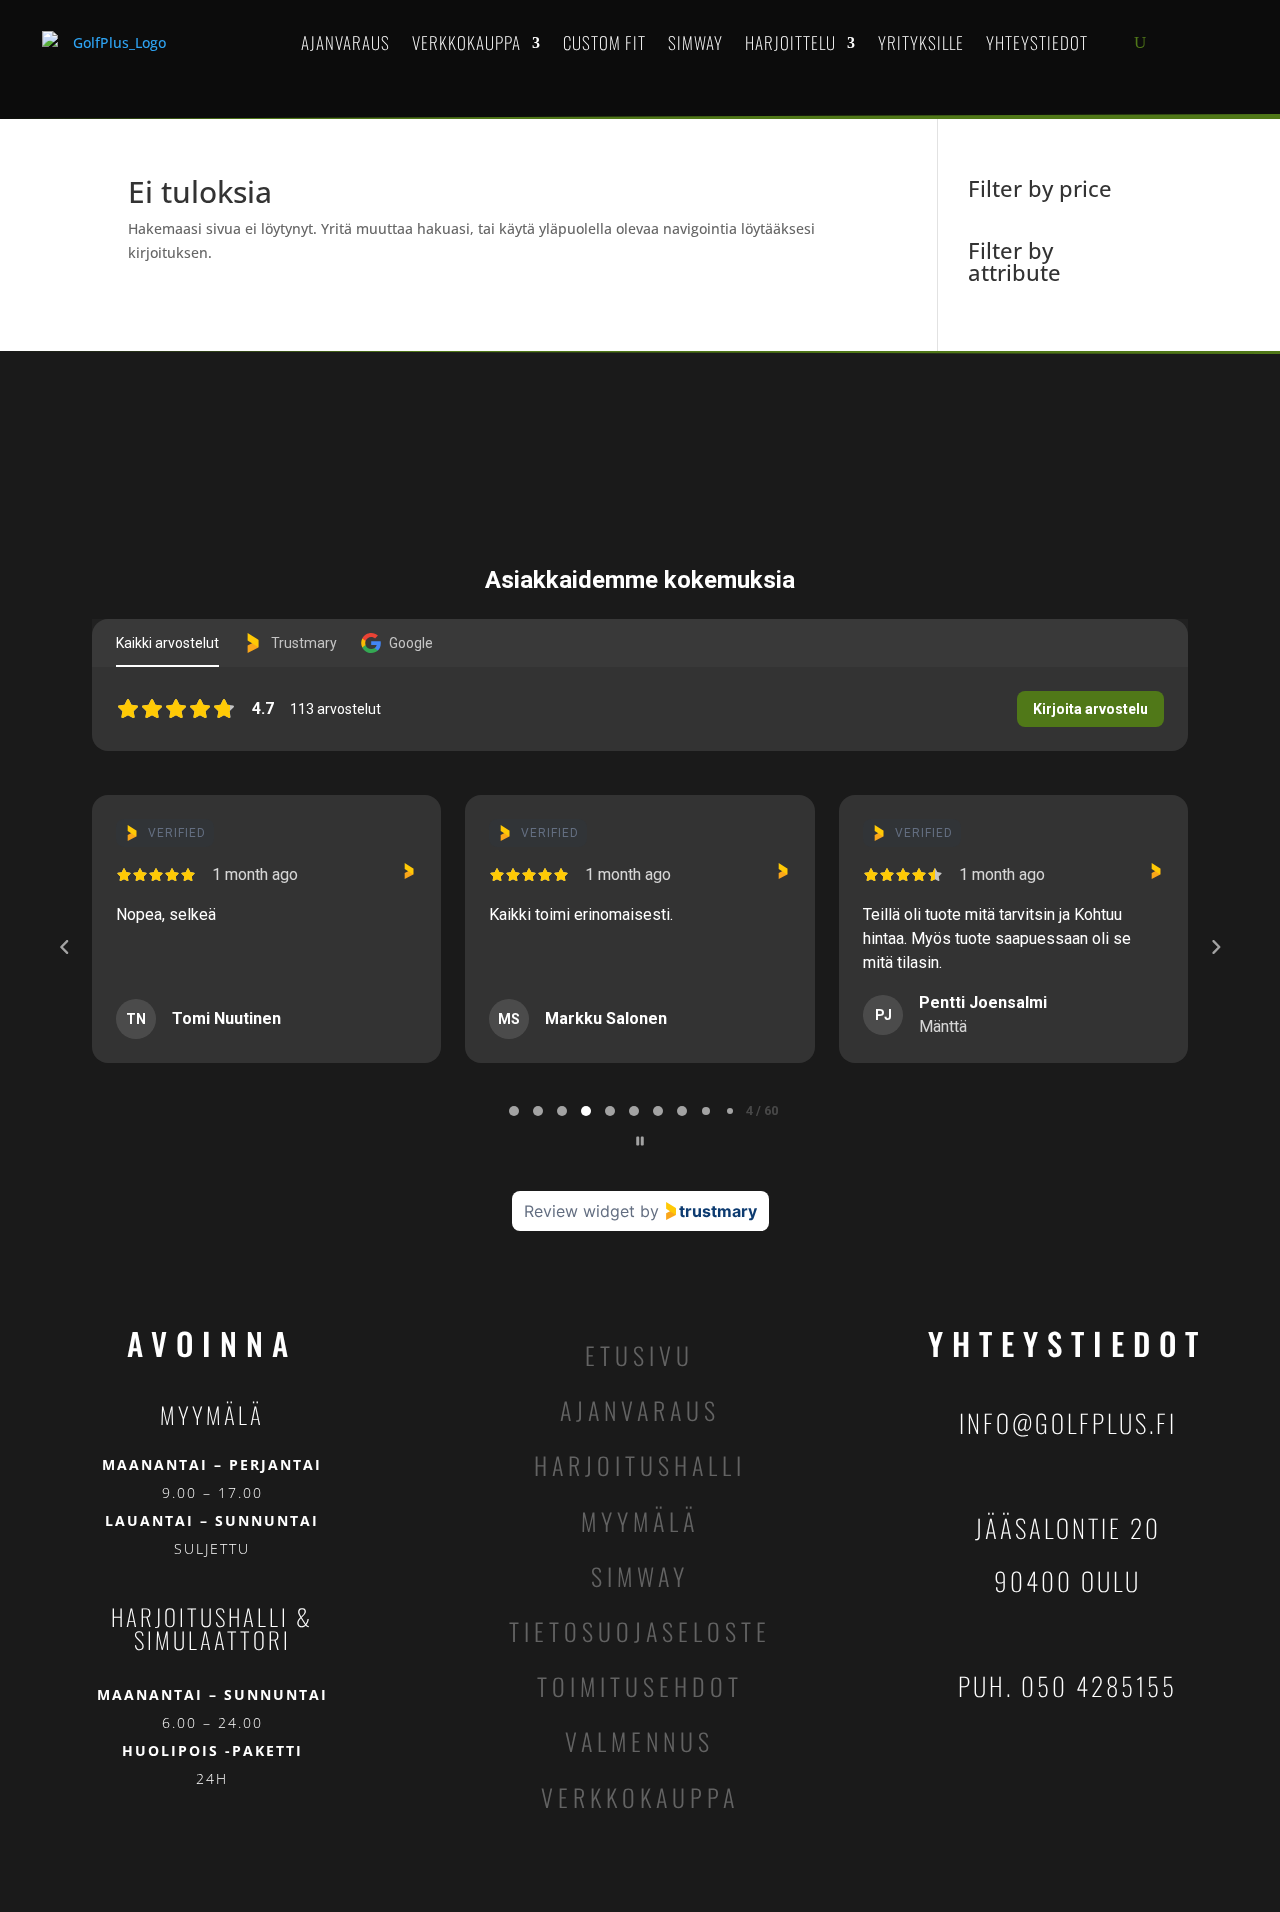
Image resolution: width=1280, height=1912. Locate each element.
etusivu (639, 1355)
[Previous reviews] (64, 947)
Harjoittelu (790, 42)
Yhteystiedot (1037, 42)
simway (640, 1576)
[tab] (514, 1111)
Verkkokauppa (466, 42)
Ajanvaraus (345, 42)
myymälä (640, 1521)
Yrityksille (921, 42)
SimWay (695, 42)
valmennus (639, 1741)
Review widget (579, 1211)
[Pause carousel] (640, 1141)
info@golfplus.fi (1068, 1422)
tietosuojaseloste (640, 1631)
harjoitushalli (640, 1465)
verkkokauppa (640, 1797)
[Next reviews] (1215, 947)
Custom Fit (604, 42)
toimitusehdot (640, 1686)
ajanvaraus (640, 1410)
